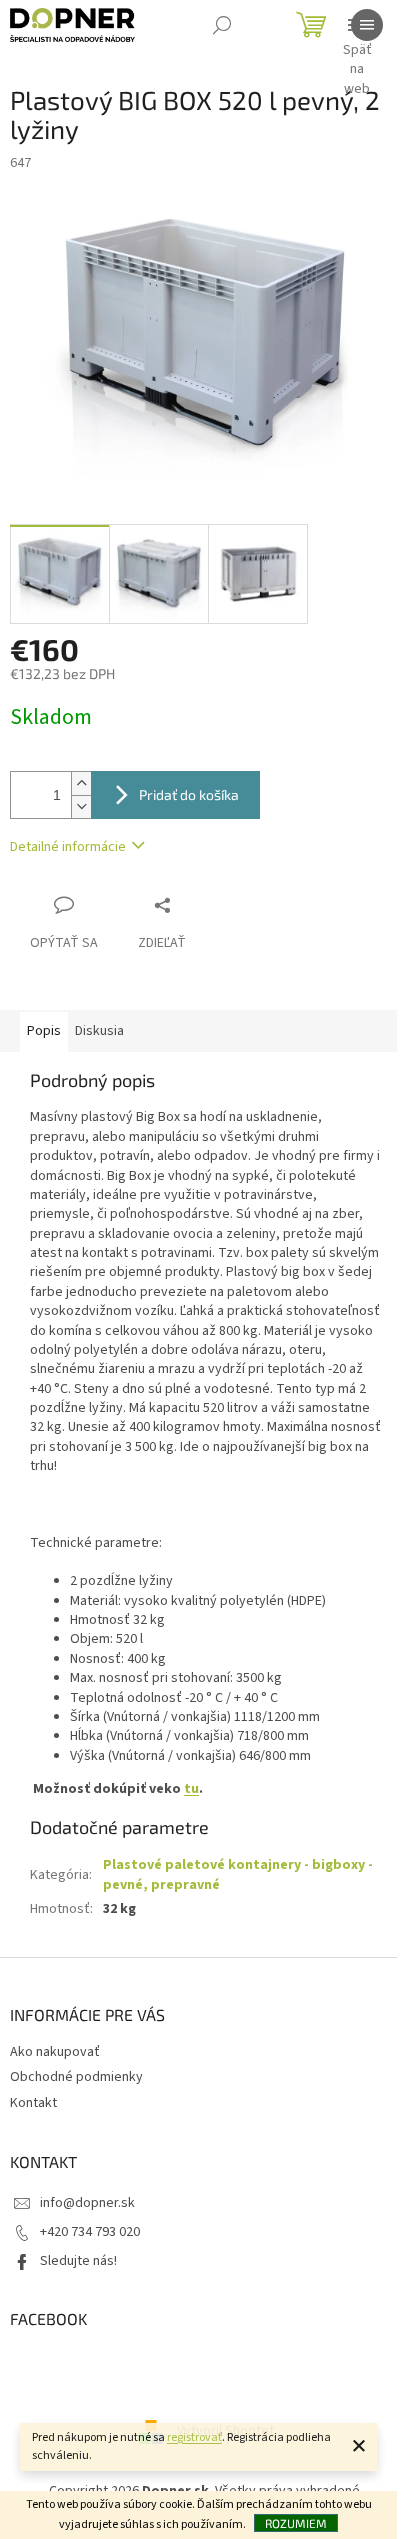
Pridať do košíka (189, 794)
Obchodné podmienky (76, 2077)
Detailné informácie (68, 847)
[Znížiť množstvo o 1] (81, 806)
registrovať (194, 2437)
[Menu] (367, 25)
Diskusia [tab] (99, 1031)
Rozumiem (296, 2523)
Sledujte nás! (78, 2261)
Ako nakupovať (55, 2052)
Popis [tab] (44, 1031)
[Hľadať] (222, 25)
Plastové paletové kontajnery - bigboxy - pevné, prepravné (238, 1874)
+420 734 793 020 (90, 2232)
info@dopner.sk (87, 2203)
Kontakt (33, 2103)
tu (191, 1789)
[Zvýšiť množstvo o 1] (81, 783)
